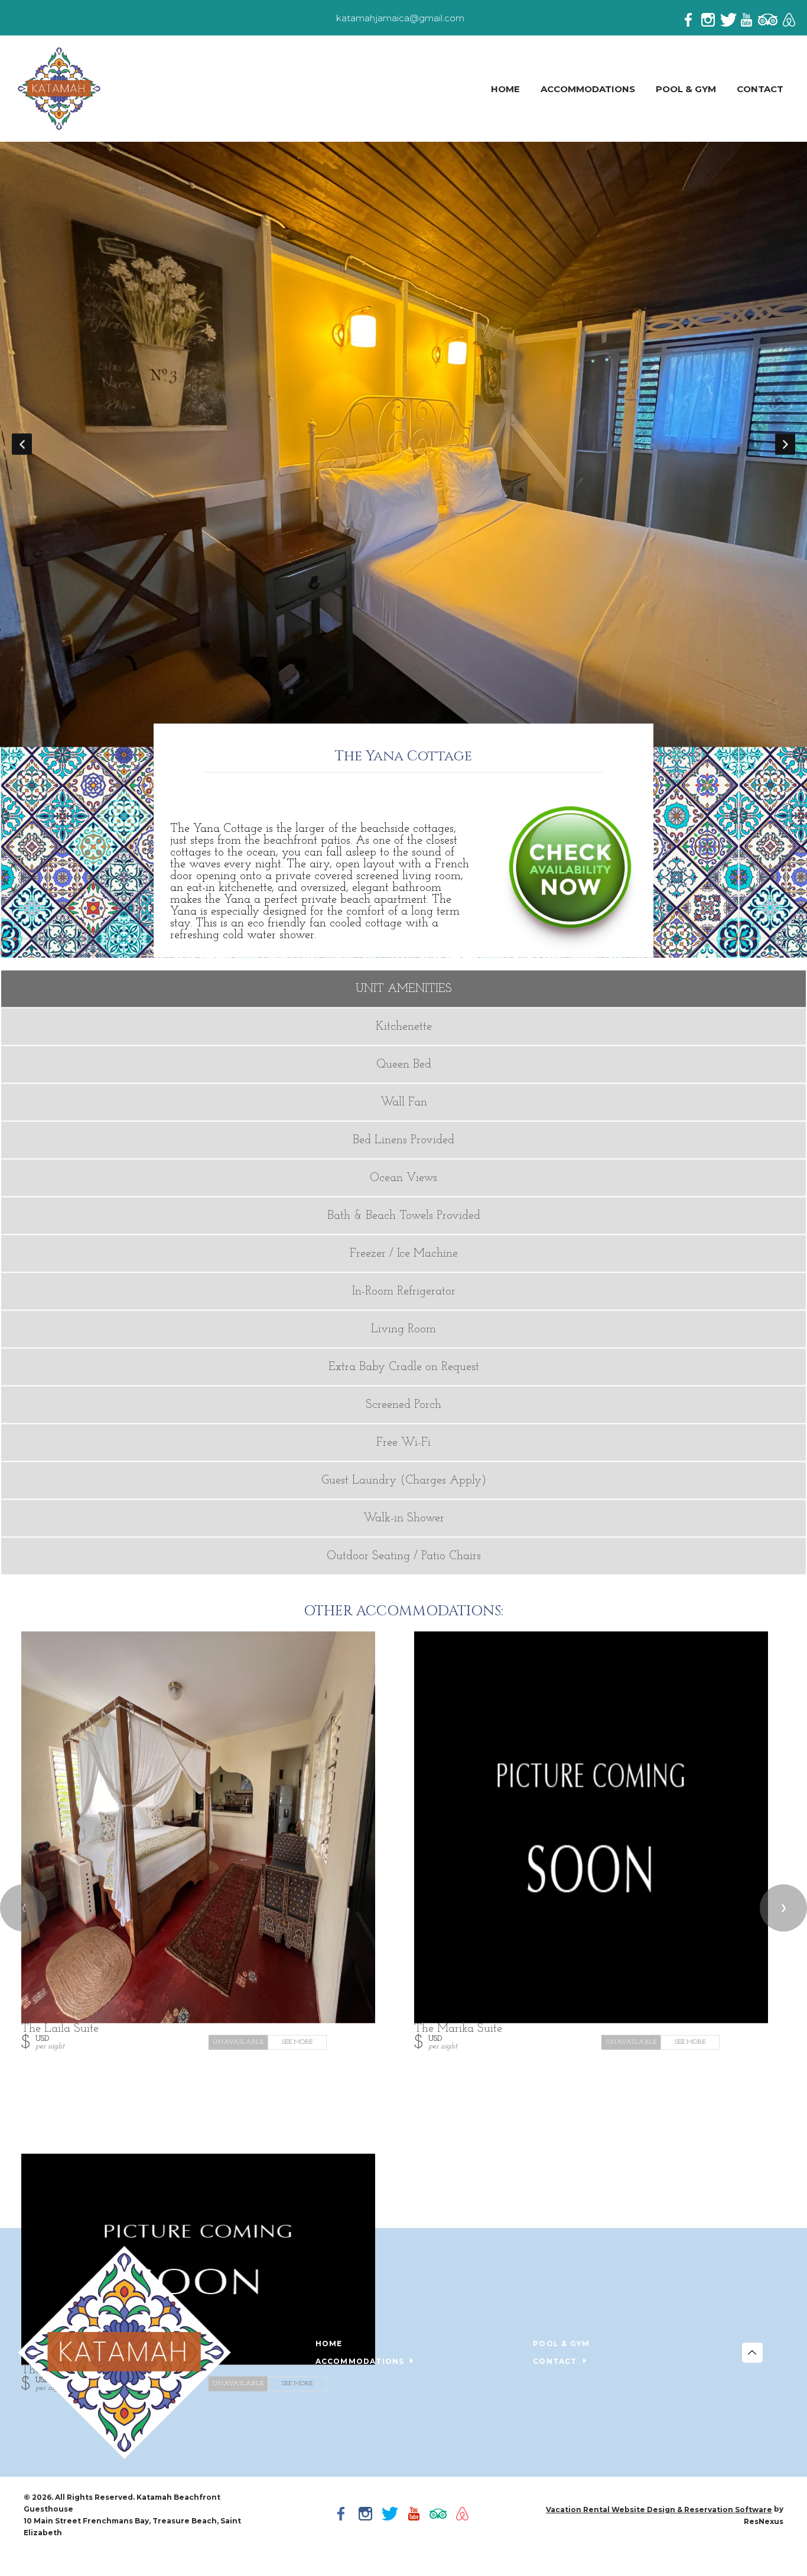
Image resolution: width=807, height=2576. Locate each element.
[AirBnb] (788, 18)
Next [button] (785, 444)
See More (297, 2043)
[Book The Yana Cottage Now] (570, 949)
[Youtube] (749, 18)
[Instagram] (711, 18)
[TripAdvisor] (768, 18)
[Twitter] (730, 18)
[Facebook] (692, 18)
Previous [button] (22, 444)
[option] (403, 445)
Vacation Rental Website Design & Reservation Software (659, 2510)
